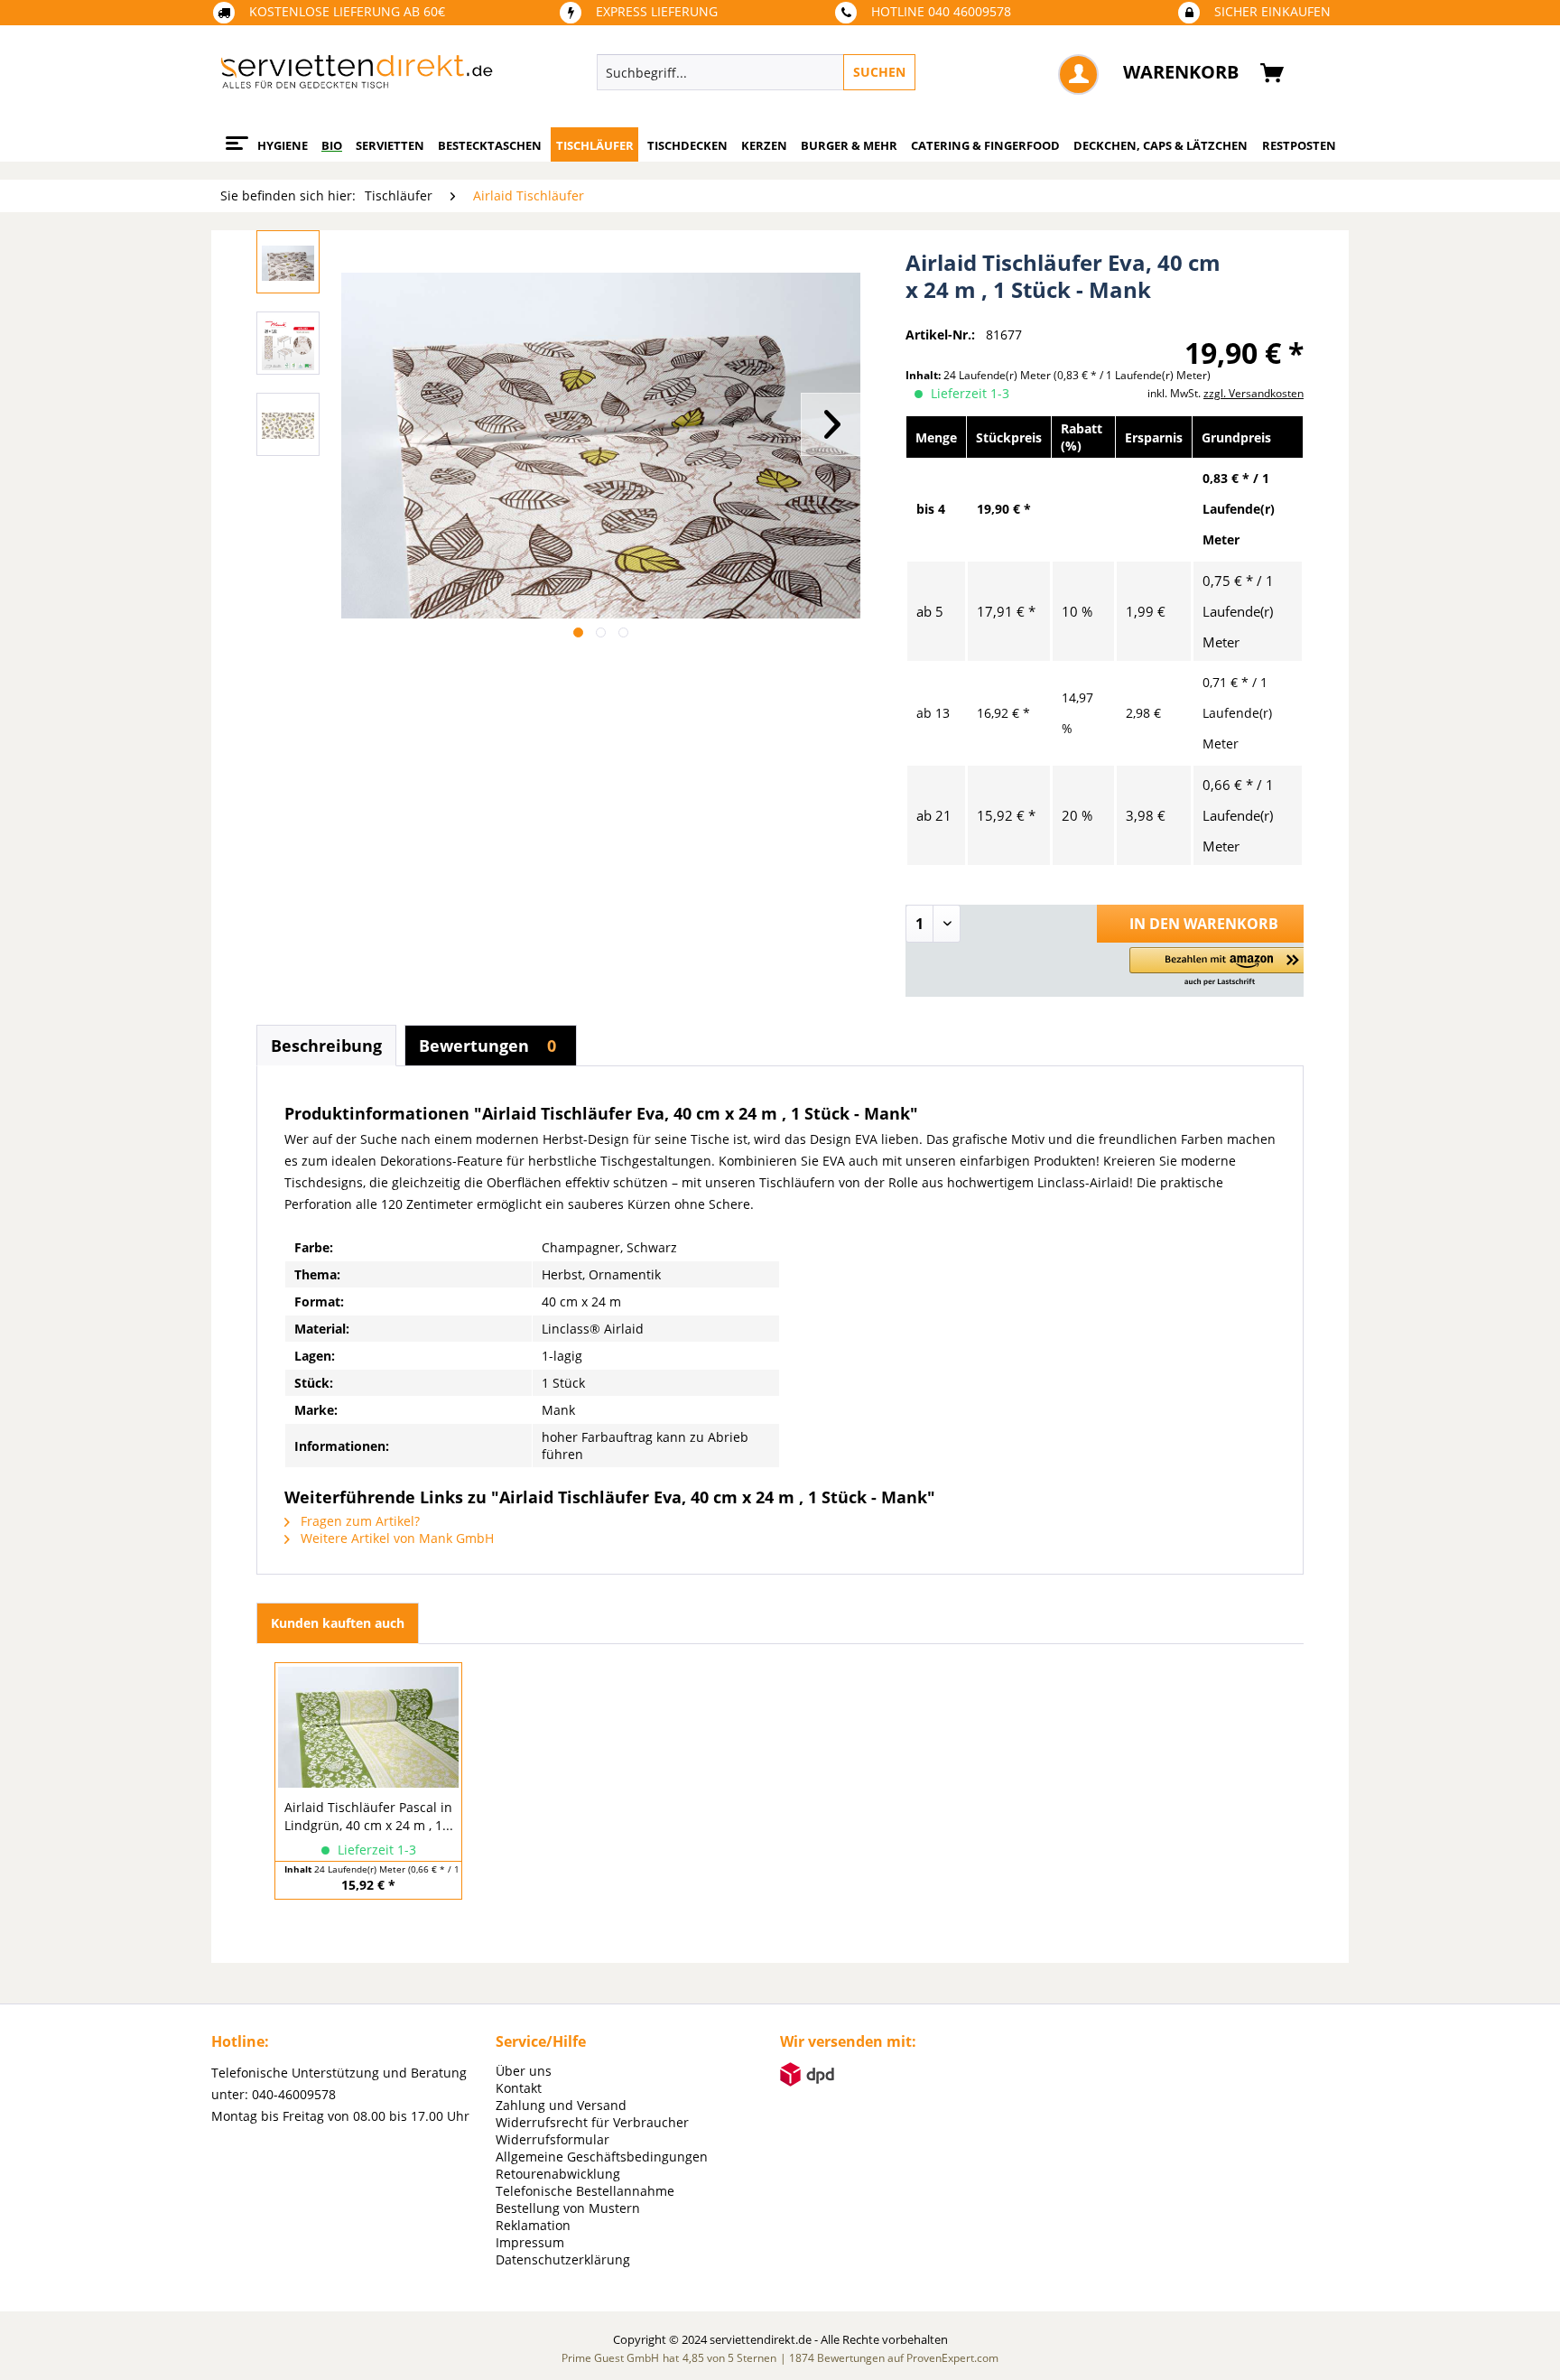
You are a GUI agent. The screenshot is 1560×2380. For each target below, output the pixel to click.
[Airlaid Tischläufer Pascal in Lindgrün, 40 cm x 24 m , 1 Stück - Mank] (368, 1726)
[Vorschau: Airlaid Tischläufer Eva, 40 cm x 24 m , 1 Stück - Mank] (288, 262)
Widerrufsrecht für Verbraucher (592, 2122)
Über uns (524, 2071)
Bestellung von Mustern (568, 2208)
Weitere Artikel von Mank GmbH (395, 1538)
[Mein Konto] (1078, 74)
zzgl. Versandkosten (1254, 393)
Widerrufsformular (552, 2139)
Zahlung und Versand (561, 2105)
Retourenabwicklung (558, 2174)
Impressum (530, 2242)
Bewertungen (487, 1046)
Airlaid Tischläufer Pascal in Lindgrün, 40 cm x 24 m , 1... (369, 1816)
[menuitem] (839, 72)
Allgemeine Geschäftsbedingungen (602, 2157)
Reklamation (533, 2225)
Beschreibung (326, 1046)
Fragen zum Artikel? (358, 1521)
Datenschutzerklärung (563, 2259)
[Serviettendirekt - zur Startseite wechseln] (357, 77)
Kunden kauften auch (338, 1623)
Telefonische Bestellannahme (585, 2191)
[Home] (234, 136)
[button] (1220, 967)
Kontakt (519, 2088)
